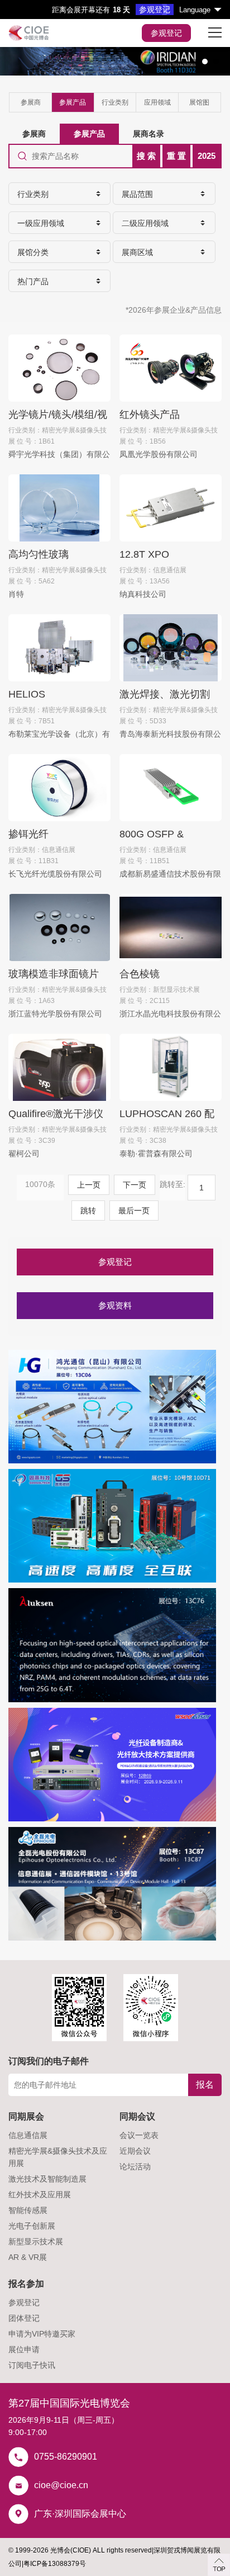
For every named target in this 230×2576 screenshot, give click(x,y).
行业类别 (115, 102)
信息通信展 (28, 2135)
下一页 (135, 1185)
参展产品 (73, 102)
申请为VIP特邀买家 (42, 2334)
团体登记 (24, 2318)
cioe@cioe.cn (61, 2485)
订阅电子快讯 (32, 2365)
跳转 (88, 1211)
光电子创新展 (32, 2226)
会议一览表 (139, 2135)
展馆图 (199, 102)
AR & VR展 (28, 2257)
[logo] (29, 33)
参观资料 (115, 1305)
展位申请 (24, 2349)
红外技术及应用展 (40, 2194)
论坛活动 (135, 2167)
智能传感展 (28, 2210)
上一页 (89, 1185)
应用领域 (157, 102)
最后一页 (134, 1211)
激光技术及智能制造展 (47, 2179)
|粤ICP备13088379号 (54, 2564)
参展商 (31, 102)
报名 (205, 2085)
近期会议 (135, 2151)
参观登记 (166, 33)
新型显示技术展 (36, 2241)
